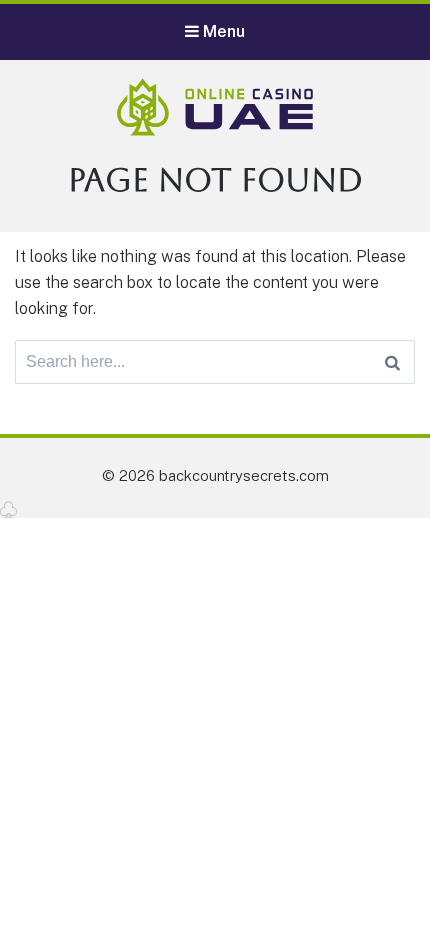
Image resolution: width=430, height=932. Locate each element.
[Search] (392, 362)
